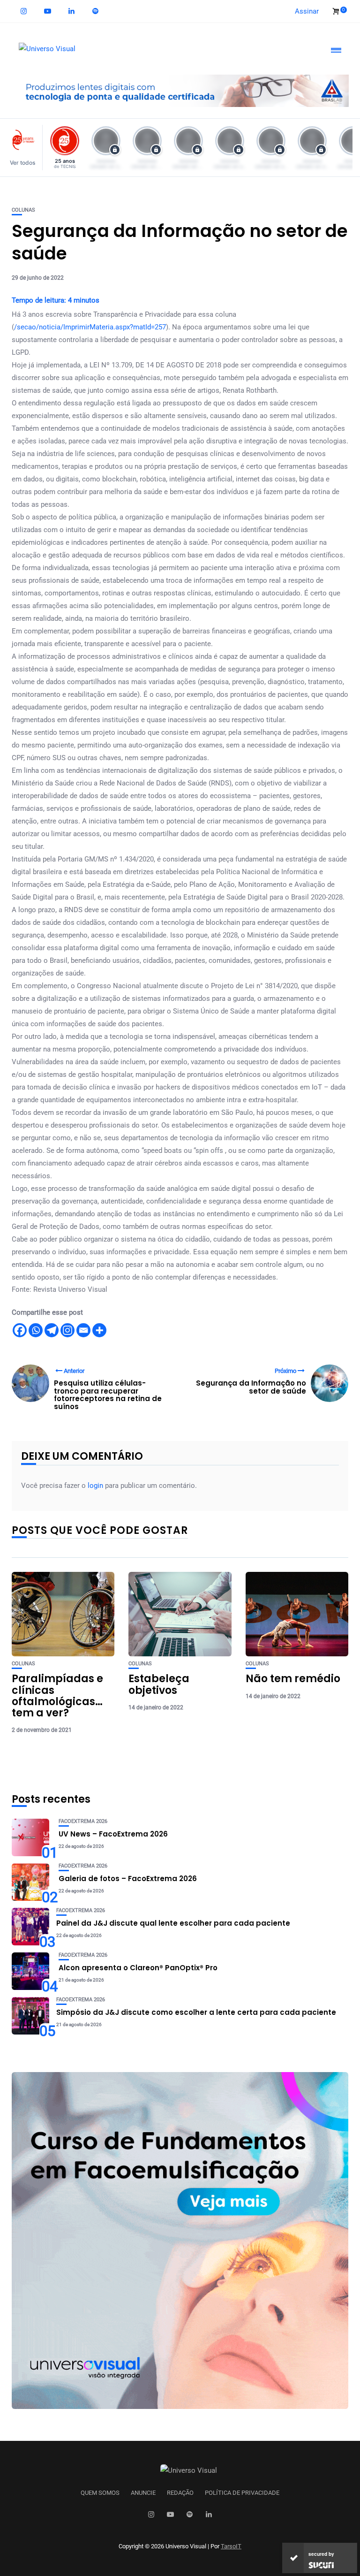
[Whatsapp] (36, 1330)
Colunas (23, 210)
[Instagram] (67, 1330)
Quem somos (100, 2493)
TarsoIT (231, 2546)
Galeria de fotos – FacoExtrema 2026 (128, 1879)
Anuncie (143, 2493)
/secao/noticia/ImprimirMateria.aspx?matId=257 (90, 327)
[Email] (83, 1330)
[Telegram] (52, 1330)
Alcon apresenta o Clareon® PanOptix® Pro (138, 1968)
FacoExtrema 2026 (83, 1821)
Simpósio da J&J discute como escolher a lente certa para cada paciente (196, 2012)
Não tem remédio (293, 1679)
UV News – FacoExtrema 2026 (113, 1834)
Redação (180, 2493)
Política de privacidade (242, 2493)
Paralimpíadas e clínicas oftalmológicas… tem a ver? (57, 1696)
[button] (25, 148)
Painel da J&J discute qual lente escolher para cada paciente (173, 1923)
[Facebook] (20, 1330)
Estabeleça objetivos (159, 1684)
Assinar (307, 11)
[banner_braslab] (180, 90)
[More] (99, 1330)
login (95, 1486)
